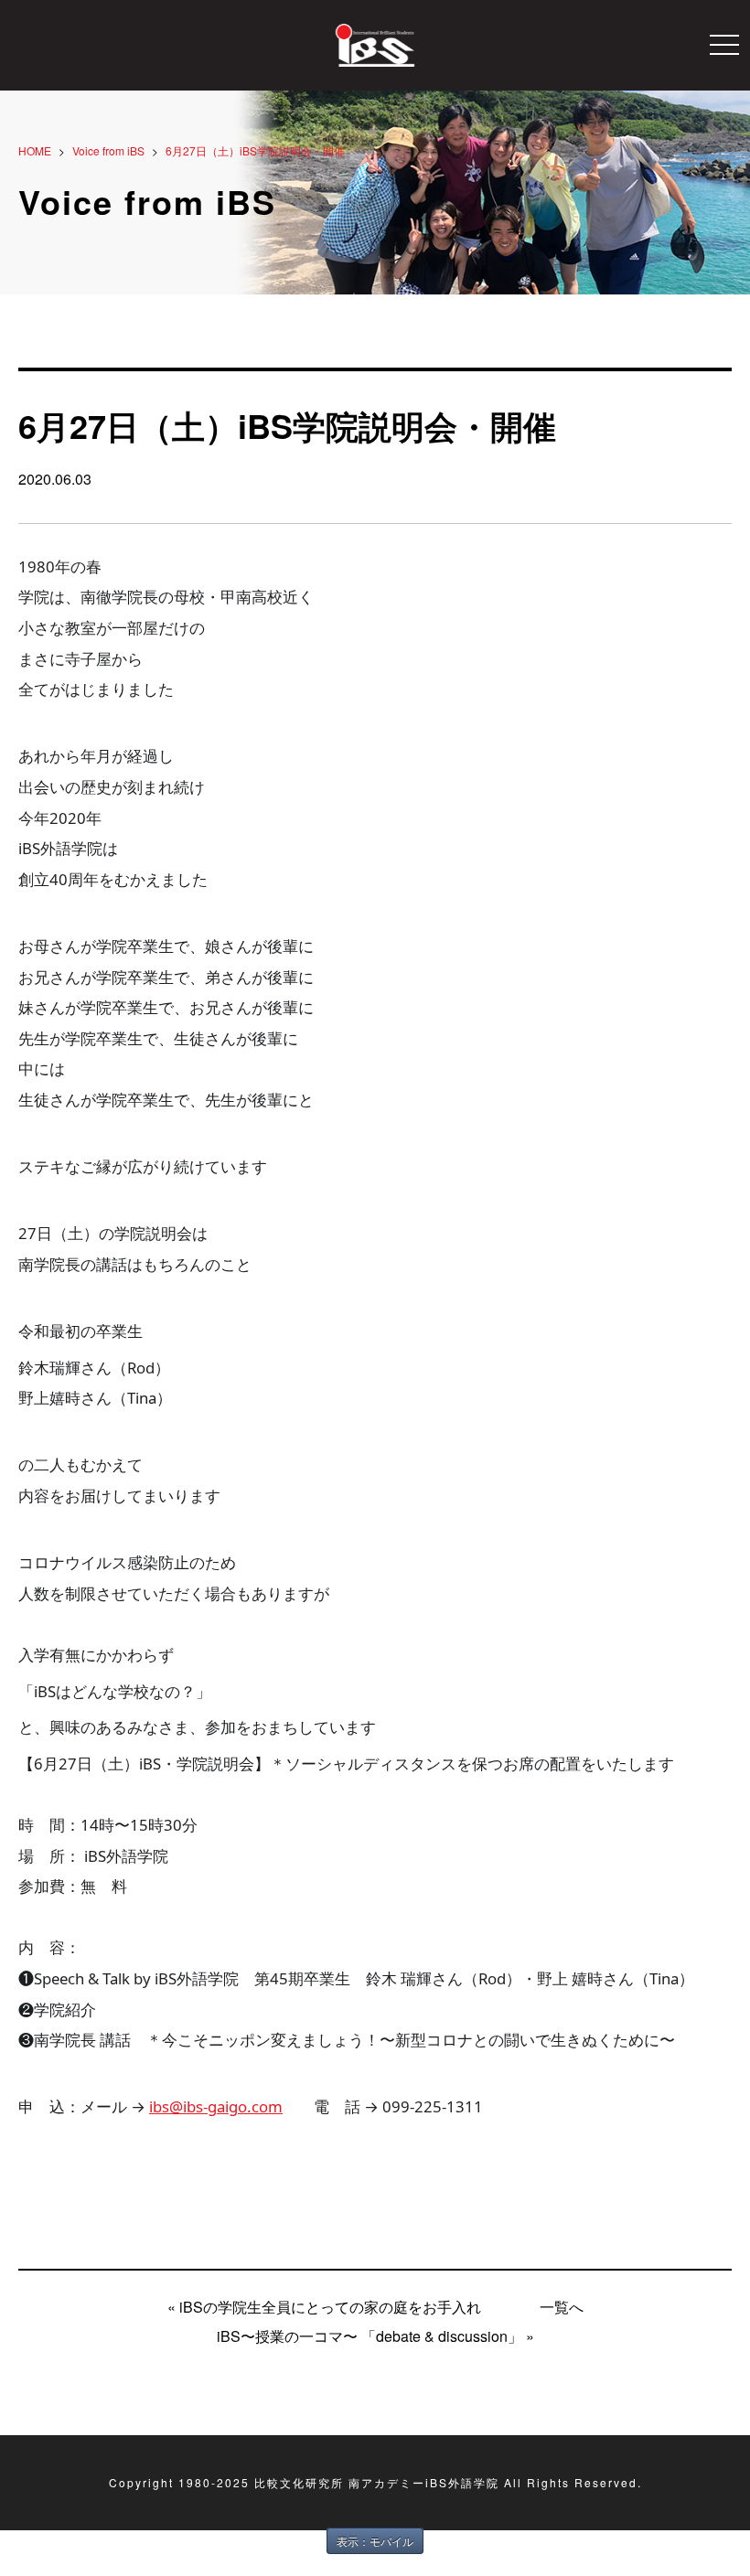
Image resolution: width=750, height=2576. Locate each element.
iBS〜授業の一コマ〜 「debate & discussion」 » (375, 2336)
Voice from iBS (108, 150)
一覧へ (562, 2307)
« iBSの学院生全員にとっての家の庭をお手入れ (324, 2307)
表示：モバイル (375, 2541)
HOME (35, 150)
